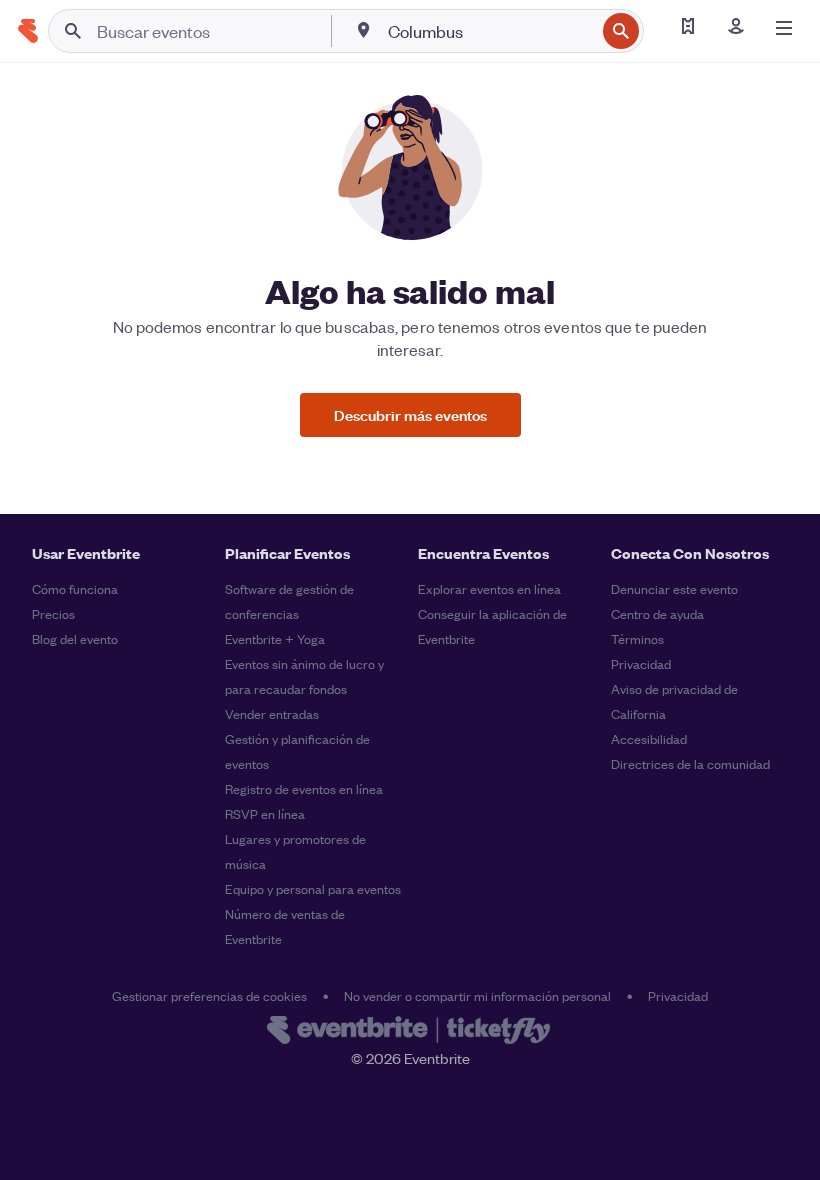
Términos (637, 638)
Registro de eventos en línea (304, 788)
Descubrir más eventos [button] (410, 414)
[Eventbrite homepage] (410, 1032)
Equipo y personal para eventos (313, 888)
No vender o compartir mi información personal (477, 995)
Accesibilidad (649, 738)
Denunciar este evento (674, 588)
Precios (53, 613)
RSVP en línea (265, 813)
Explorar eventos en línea (489, 588)
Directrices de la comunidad (690, 763)
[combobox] (489, 31)
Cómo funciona (75, 588)
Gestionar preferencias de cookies (209, 995)
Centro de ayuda (657, 613)
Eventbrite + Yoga (275, 638)
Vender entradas (272, 713)
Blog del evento (75, 638)
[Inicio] (28, 31)
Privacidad (641, 663)
